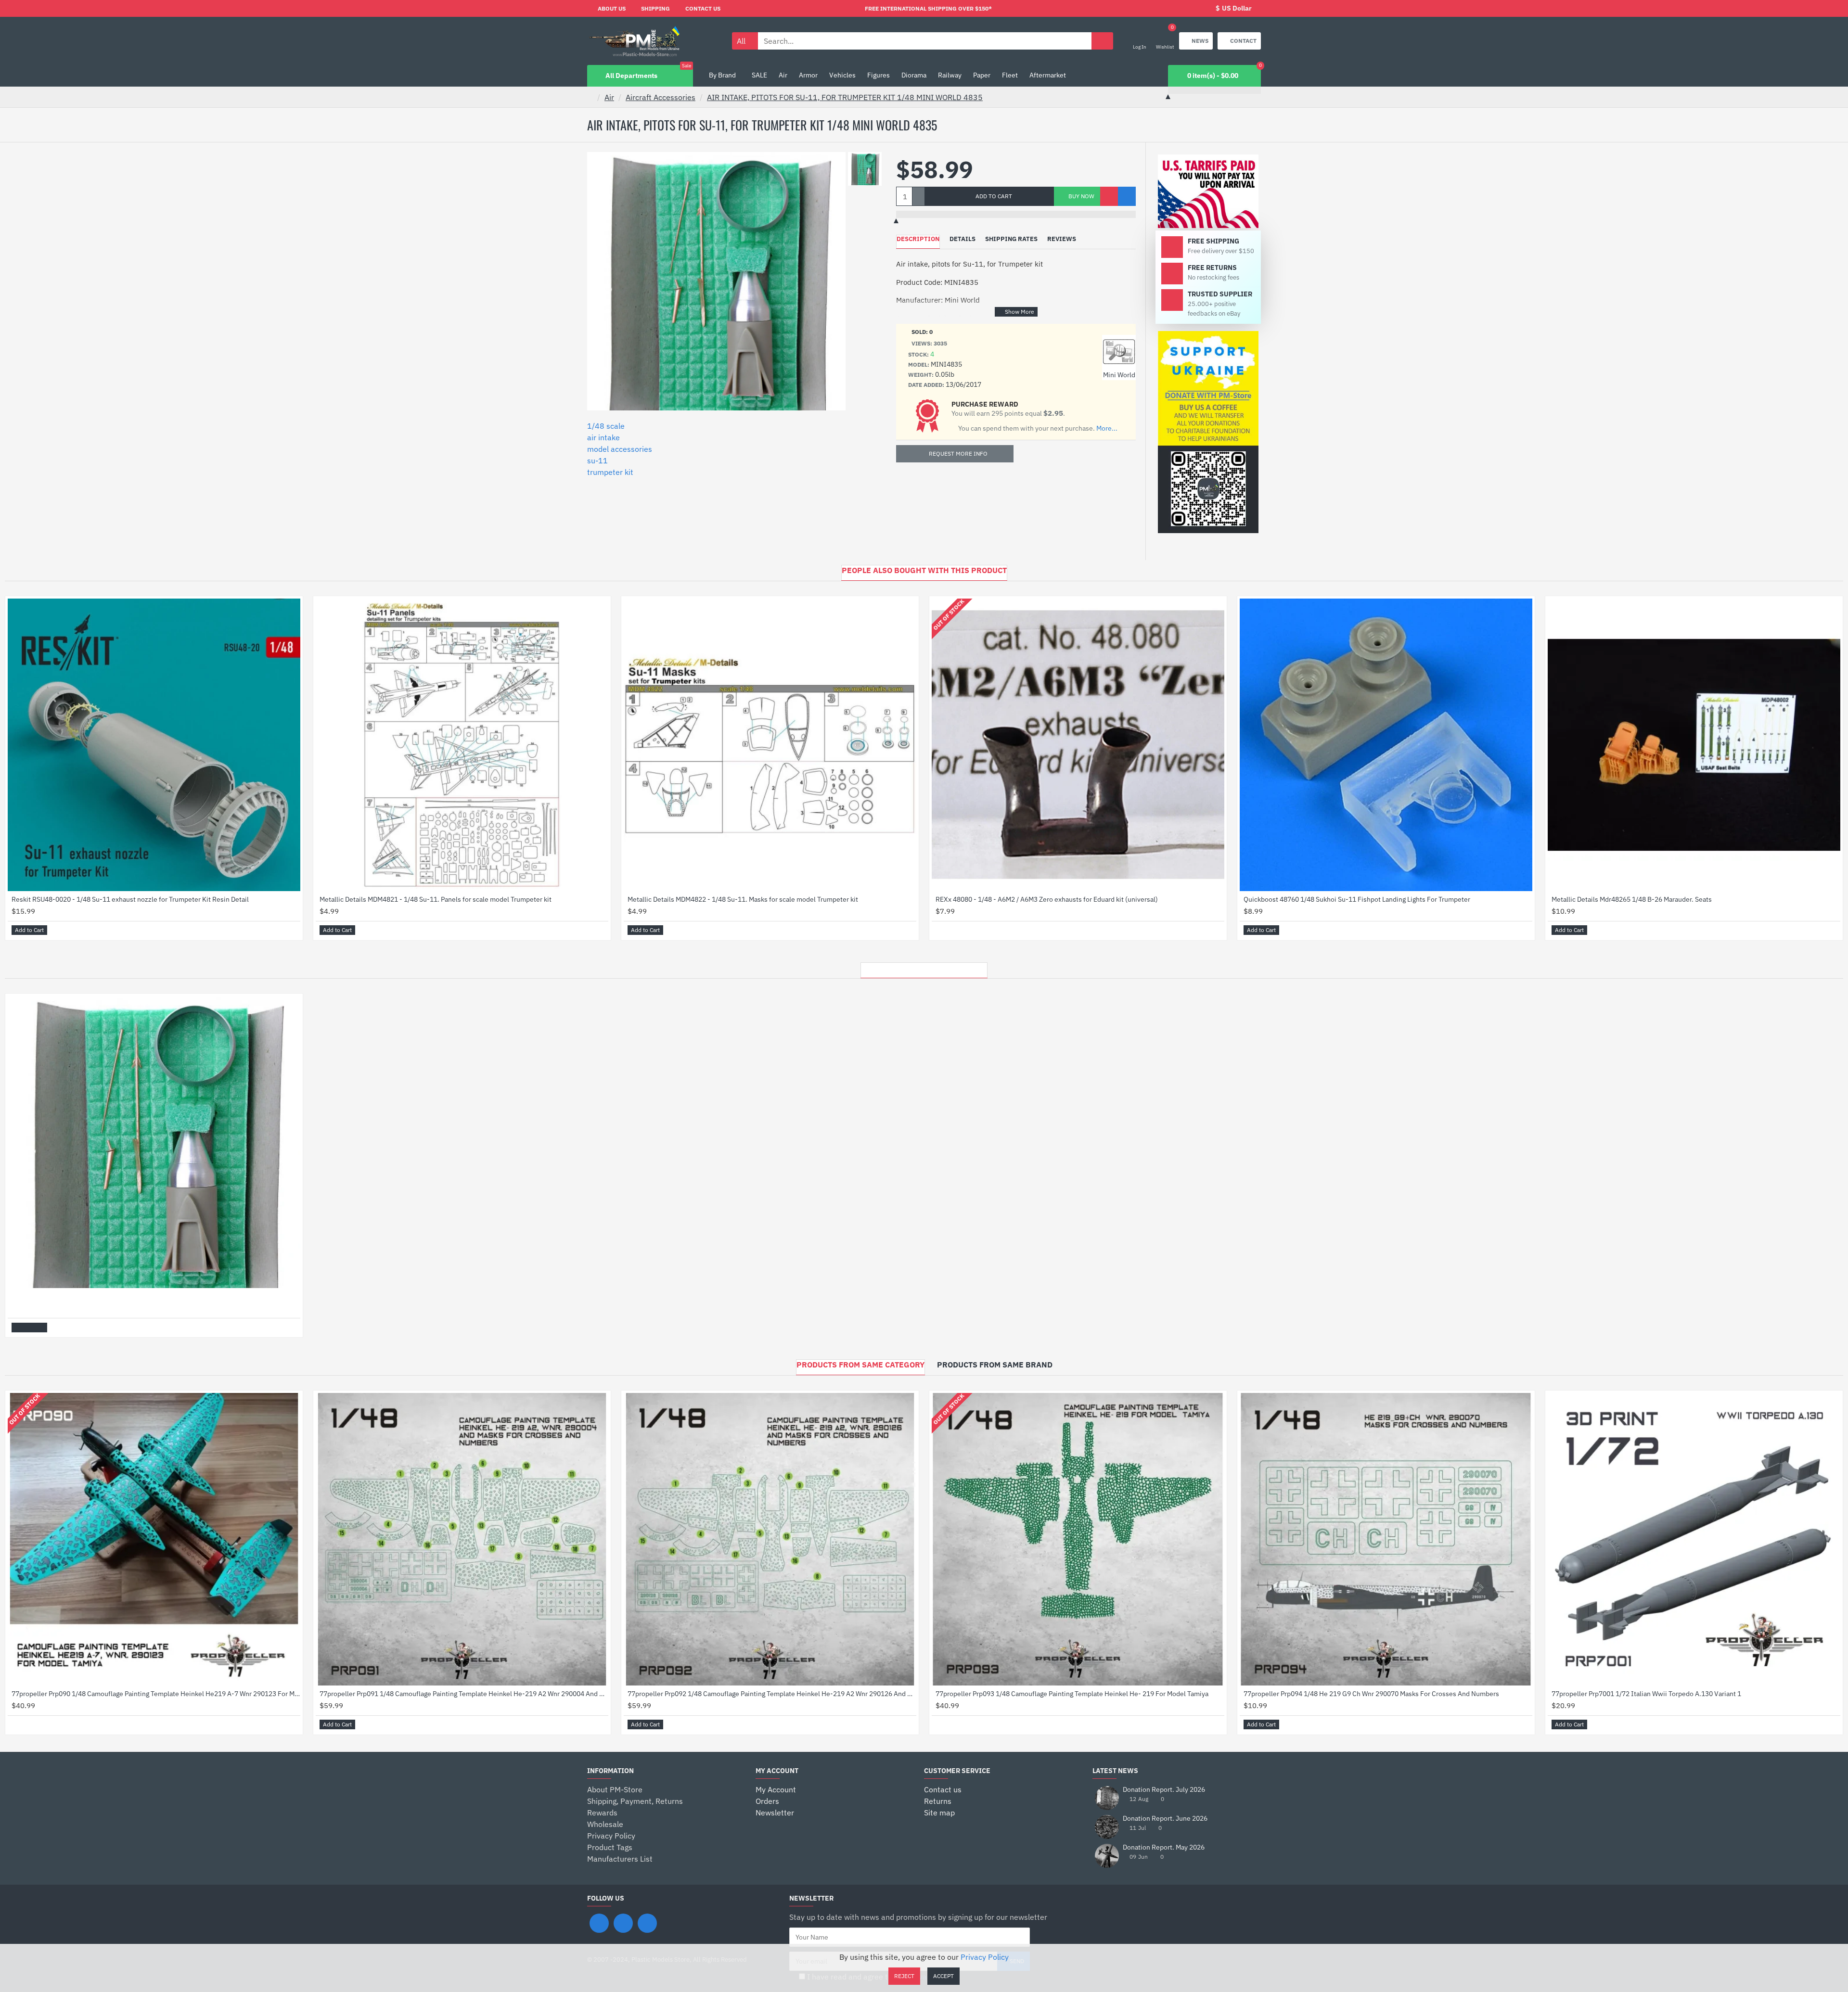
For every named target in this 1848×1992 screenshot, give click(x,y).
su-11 (597, 460)
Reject (904, 1976)
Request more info (958, 453)
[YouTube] (647, 1923)
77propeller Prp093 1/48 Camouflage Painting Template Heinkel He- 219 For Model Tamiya (1072, 1694)
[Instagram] (623, 1923)
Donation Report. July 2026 (1164, 1790)
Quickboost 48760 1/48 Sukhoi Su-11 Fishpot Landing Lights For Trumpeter (1357, 899)
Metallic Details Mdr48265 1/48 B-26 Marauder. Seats (1632, 899)
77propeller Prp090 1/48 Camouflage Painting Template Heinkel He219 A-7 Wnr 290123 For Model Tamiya (156, 1694)
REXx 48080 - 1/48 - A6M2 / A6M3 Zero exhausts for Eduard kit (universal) (1047, 899)
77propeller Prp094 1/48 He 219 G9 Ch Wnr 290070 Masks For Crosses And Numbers (1371, 1694)
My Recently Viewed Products (924, 968)
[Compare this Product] (1127, 196)
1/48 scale (606, 426)
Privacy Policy (985, 1957)
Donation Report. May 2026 (1164, 1847)
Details (962, 239)
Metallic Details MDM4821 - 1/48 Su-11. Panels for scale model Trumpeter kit (436, 899)
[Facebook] (599, 1923)
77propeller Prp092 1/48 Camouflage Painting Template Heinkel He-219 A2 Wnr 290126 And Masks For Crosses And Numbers (772, 1694)
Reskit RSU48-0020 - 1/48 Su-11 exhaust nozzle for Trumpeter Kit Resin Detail (130, 899)
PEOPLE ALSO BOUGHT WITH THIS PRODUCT (924, 570)
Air (609, 97)
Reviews (1062, 239)
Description (918, 239)
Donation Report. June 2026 (1165, 1819)
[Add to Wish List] (1109, 196)
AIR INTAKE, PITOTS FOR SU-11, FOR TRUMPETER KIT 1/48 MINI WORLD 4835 (845, 97)
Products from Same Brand (995, 1365)
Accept (943, 1976)
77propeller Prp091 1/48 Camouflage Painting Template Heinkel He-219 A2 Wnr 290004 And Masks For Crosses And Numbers (464, 1694)
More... (1107, 428)
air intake (603, 437)
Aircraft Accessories (661, 97)
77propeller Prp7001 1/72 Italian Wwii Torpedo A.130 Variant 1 (1646, 1694)
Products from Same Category (860, 1365)
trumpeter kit (610, 472)
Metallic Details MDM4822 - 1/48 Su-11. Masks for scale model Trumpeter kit (743, 899)
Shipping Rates (1011, 239)
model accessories (620, 449)
